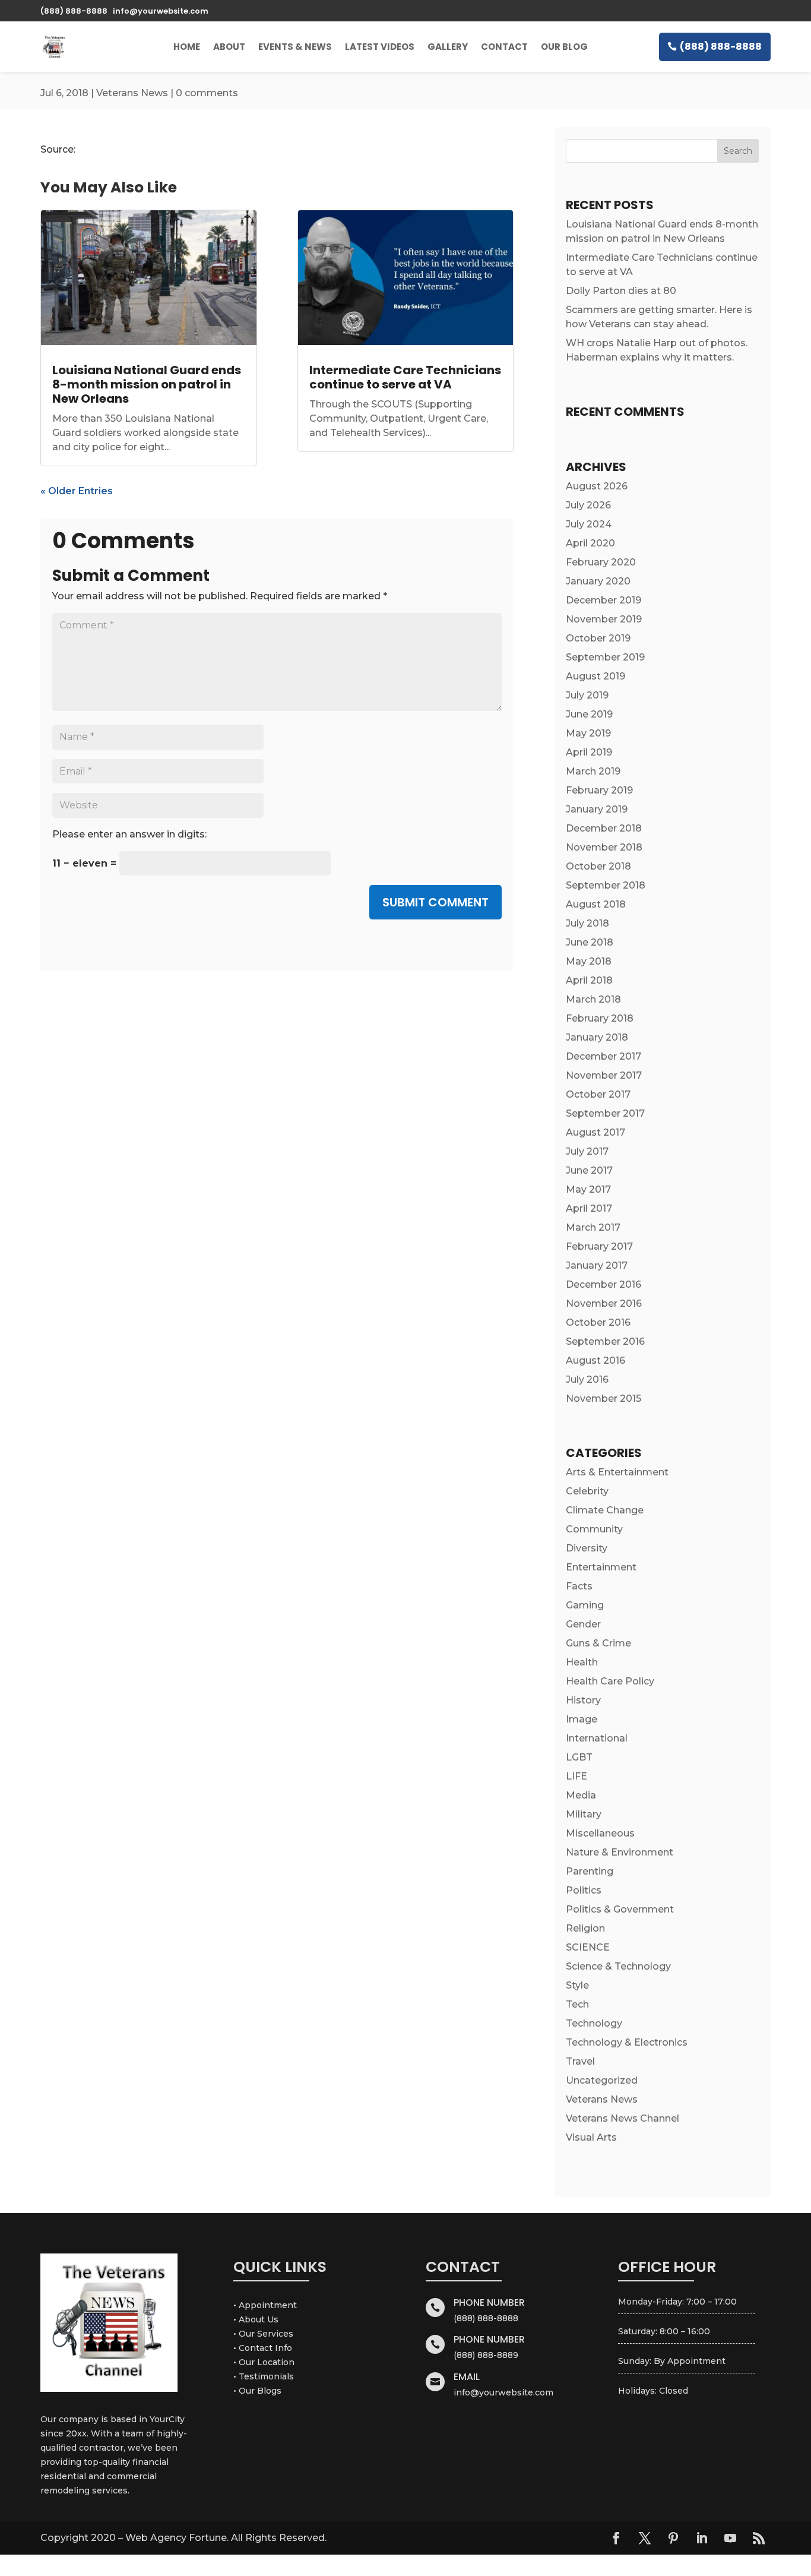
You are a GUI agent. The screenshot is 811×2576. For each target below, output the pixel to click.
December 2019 (604, 600)
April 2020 (590, 543)
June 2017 (589, 1170)
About (229, 47)
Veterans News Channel (622, 2118)
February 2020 (601, 562)
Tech (577, 2004)
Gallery (448, 47)
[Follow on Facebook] (616, 2538)
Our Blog (564, 47)
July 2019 (587, 695)
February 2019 (599, 790)
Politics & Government (620, 1909)
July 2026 (588, 505)
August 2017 (595, 1132)
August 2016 (595, 1360)
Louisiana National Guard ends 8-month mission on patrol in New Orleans (147, 384)
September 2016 (605, 1341)
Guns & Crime (598, 1643)
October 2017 (598, 1094)
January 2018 (597, 1037)
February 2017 (599, 1246)
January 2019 (597, 809)
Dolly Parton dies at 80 (621, 291)
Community (594, 1529)
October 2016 (598, 1322)
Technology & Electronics (627, 2042)
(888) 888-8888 (721, 47)
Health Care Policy (610, 1681)
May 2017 (588, 1189)
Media (581, 1795)
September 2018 (606, 885)
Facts (579, 1586)
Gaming (585, 1605)
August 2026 (597, 486)
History (583, 1700)
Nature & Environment (620, 1852)
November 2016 (604, 1303)
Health (582, 1662)
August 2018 (596, 904)
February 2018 (600, 1018)
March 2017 (593, 1227)
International (597, 1738)
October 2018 (598, 866)
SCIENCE (588, 1947)
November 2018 (604, 847)
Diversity (587, 1548)
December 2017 (604, 1056)
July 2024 (589, 524)
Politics (584, 1890)
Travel (580, 2061)
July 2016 (587, 1379)
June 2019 (589, 714)
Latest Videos (380, 47)
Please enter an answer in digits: (129, 834)
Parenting (590, 1871)
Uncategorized (602, 2080)
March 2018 (593, 999)
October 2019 (598, 638)
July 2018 (587, 923)
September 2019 (605, 657)
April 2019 (589, 752)
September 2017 (605, 1113)
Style (577, 1985)
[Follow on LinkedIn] (702, 2538)
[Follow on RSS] (759, 2538)
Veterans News (132, 93)
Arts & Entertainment (617, 1472)
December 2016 (604, 1284)
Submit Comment (435, 902)
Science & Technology (618, 1966)
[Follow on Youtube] (730, 2538)
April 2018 (589, 980)
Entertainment (601, 1567)
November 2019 (604, 619)
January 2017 (597, 1265)
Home (187, 47)
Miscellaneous (600, 1833)
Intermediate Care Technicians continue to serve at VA (405, 377)
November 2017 (604, 1075)
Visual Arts (591, 2137)
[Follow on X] (645, 2538)
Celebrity (587, 1491)
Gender (583, 1624)
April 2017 (589, 1208)
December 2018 (604, 828)
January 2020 (598, 581)
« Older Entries (77, 491)
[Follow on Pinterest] (673, 2538)
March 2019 (593, 771)
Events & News (295, 47)
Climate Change (605, 1510)
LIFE (576, 1776)
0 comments (207, 93)
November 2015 (604, 1398)
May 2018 (589, 961)
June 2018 (590, 942)
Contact (504, 47)
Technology (594, 2023)
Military (584, 1814)
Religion (585, 1928)
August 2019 (595, 676)
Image (582, 1719)
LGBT (579, 1757)
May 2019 (588, 733)
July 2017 (587, 1151)
